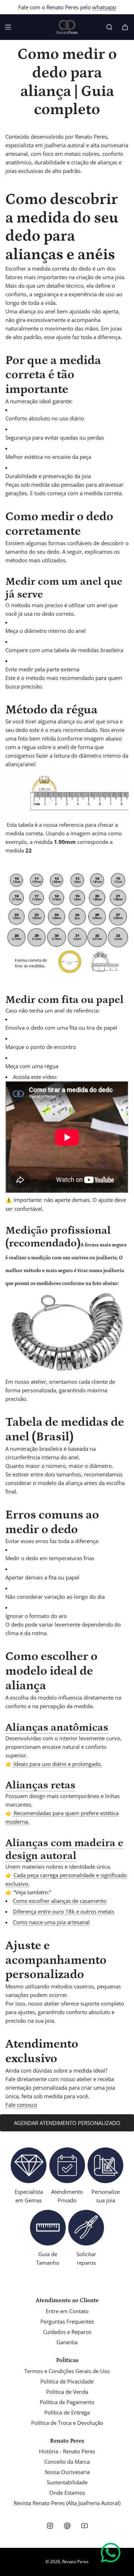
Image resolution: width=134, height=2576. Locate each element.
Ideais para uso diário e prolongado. (57, 1764)
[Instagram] (50, 2526)
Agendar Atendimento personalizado (67, 2123)
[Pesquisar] (109, 27)
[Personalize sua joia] (105, 2165)
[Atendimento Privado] (67, 2165)
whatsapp (104, 7)
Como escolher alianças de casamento (60, 1901)
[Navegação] (8, 27)
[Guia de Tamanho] (48, 2228)
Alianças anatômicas (57, 1727)
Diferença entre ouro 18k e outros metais (64, 1911)
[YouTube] (84, 2526)
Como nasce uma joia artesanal (51, 1922)
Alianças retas (40, 1785)
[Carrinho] (125, 27)
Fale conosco (21, 2105)
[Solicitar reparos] (86, 2228)
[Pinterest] (67, 2526)
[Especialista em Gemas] (29, 2165)
